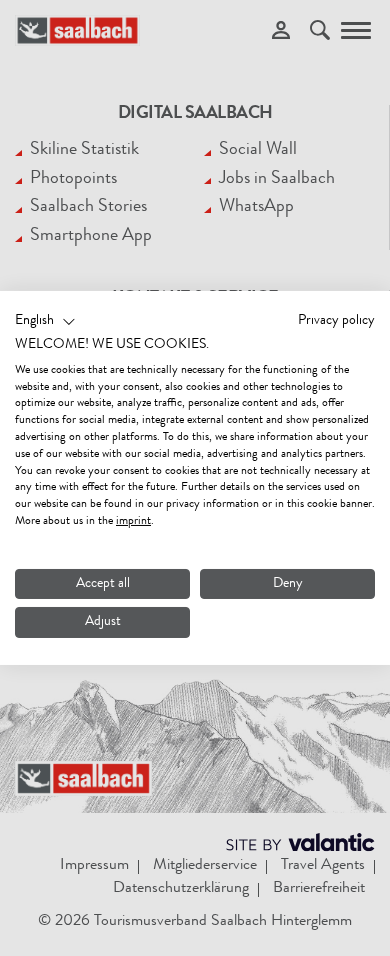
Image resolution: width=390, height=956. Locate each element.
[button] (45, 322)
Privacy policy (336, 321)
